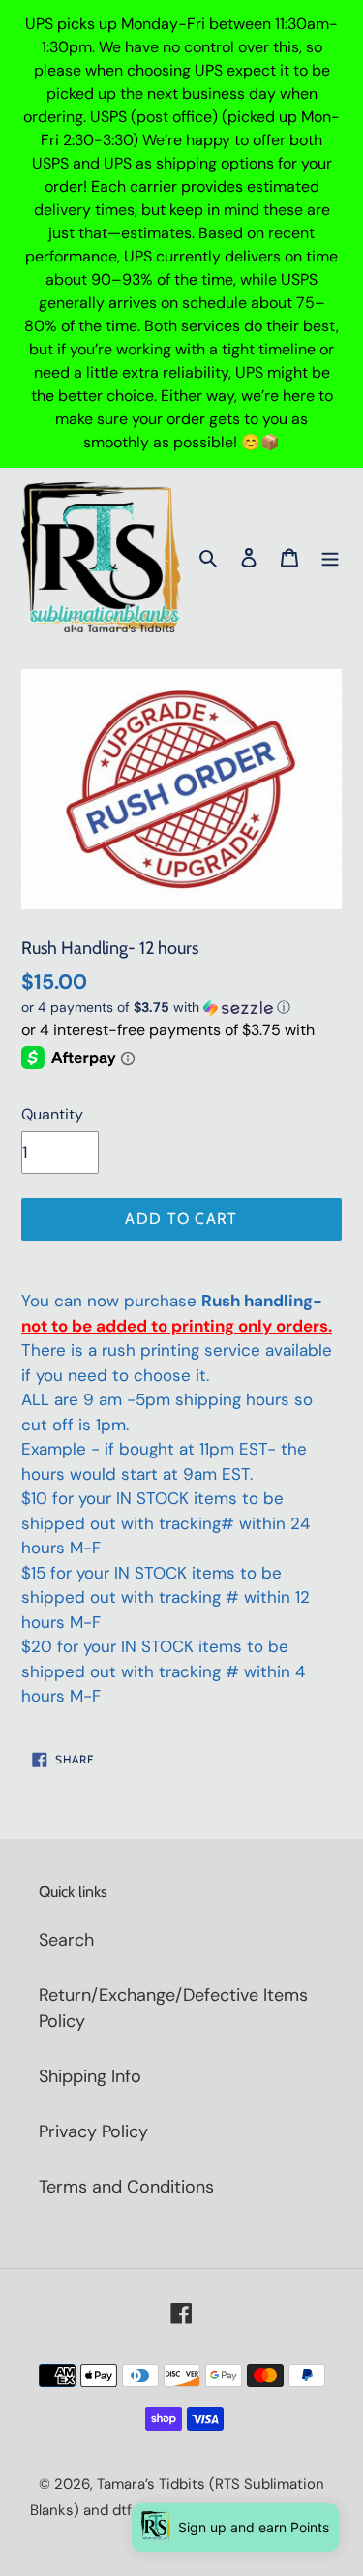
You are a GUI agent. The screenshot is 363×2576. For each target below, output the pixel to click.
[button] (156, 1008)
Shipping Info (90, 2076)
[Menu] (330, 557)
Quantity (52, 1114)
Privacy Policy (93, 2131)
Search (66, 1940)
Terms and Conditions (126, 2187)
